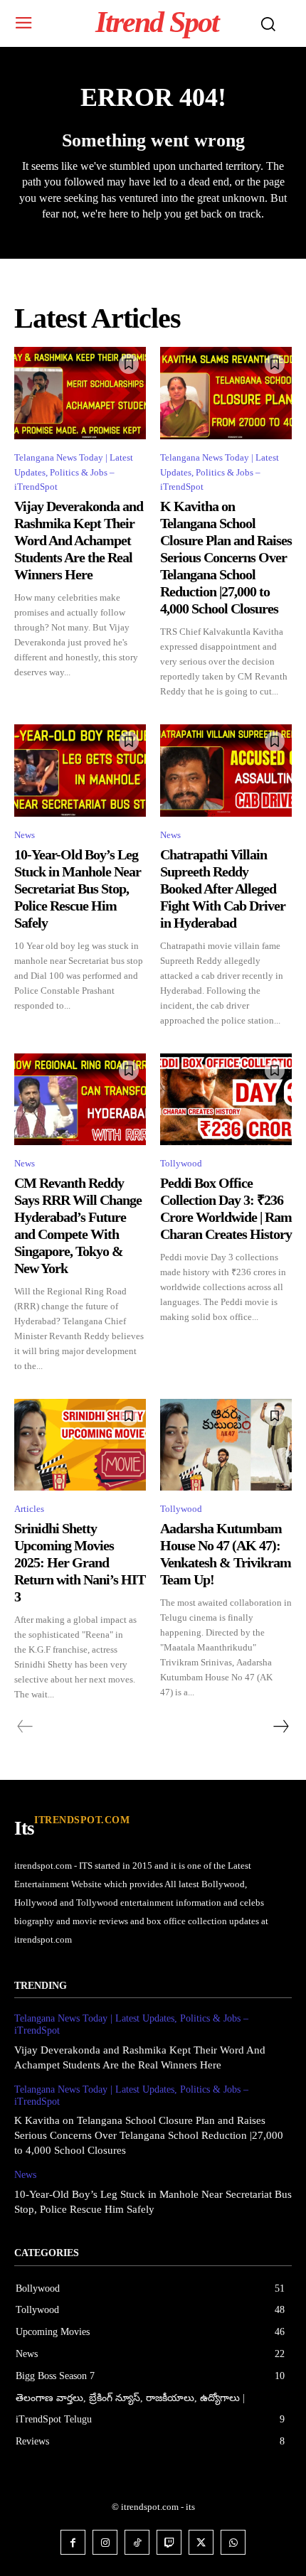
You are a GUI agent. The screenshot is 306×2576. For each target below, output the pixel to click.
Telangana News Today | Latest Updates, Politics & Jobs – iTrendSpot (74, 472)
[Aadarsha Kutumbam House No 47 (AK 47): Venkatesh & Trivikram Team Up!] (226, 1445)
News (25, 835)
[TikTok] (137, 2542)
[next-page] (280, 1727)
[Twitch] (169, 2542)
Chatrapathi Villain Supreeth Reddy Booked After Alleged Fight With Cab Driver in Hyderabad (223, 889)
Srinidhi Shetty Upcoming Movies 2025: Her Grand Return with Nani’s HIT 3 (80, 1562)
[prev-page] (25, 1727)
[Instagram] (105, 2542)
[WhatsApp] (233, 2542)
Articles (29, 1509)
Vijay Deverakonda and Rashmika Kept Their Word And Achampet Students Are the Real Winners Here (79, 540)
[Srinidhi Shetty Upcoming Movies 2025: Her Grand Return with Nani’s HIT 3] (80, 1445)
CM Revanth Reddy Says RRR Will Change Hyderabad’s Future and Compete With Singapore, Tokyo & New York (78, 1225)
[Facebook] (73, 2542)
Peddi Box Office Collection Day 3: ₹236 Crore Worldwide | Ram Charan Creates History (226, 1208)
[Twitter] (201, 2542)
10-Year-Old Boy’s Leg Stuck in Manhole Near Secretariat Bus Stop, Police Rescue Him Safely (78, 889)
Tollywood (181, 1163)
